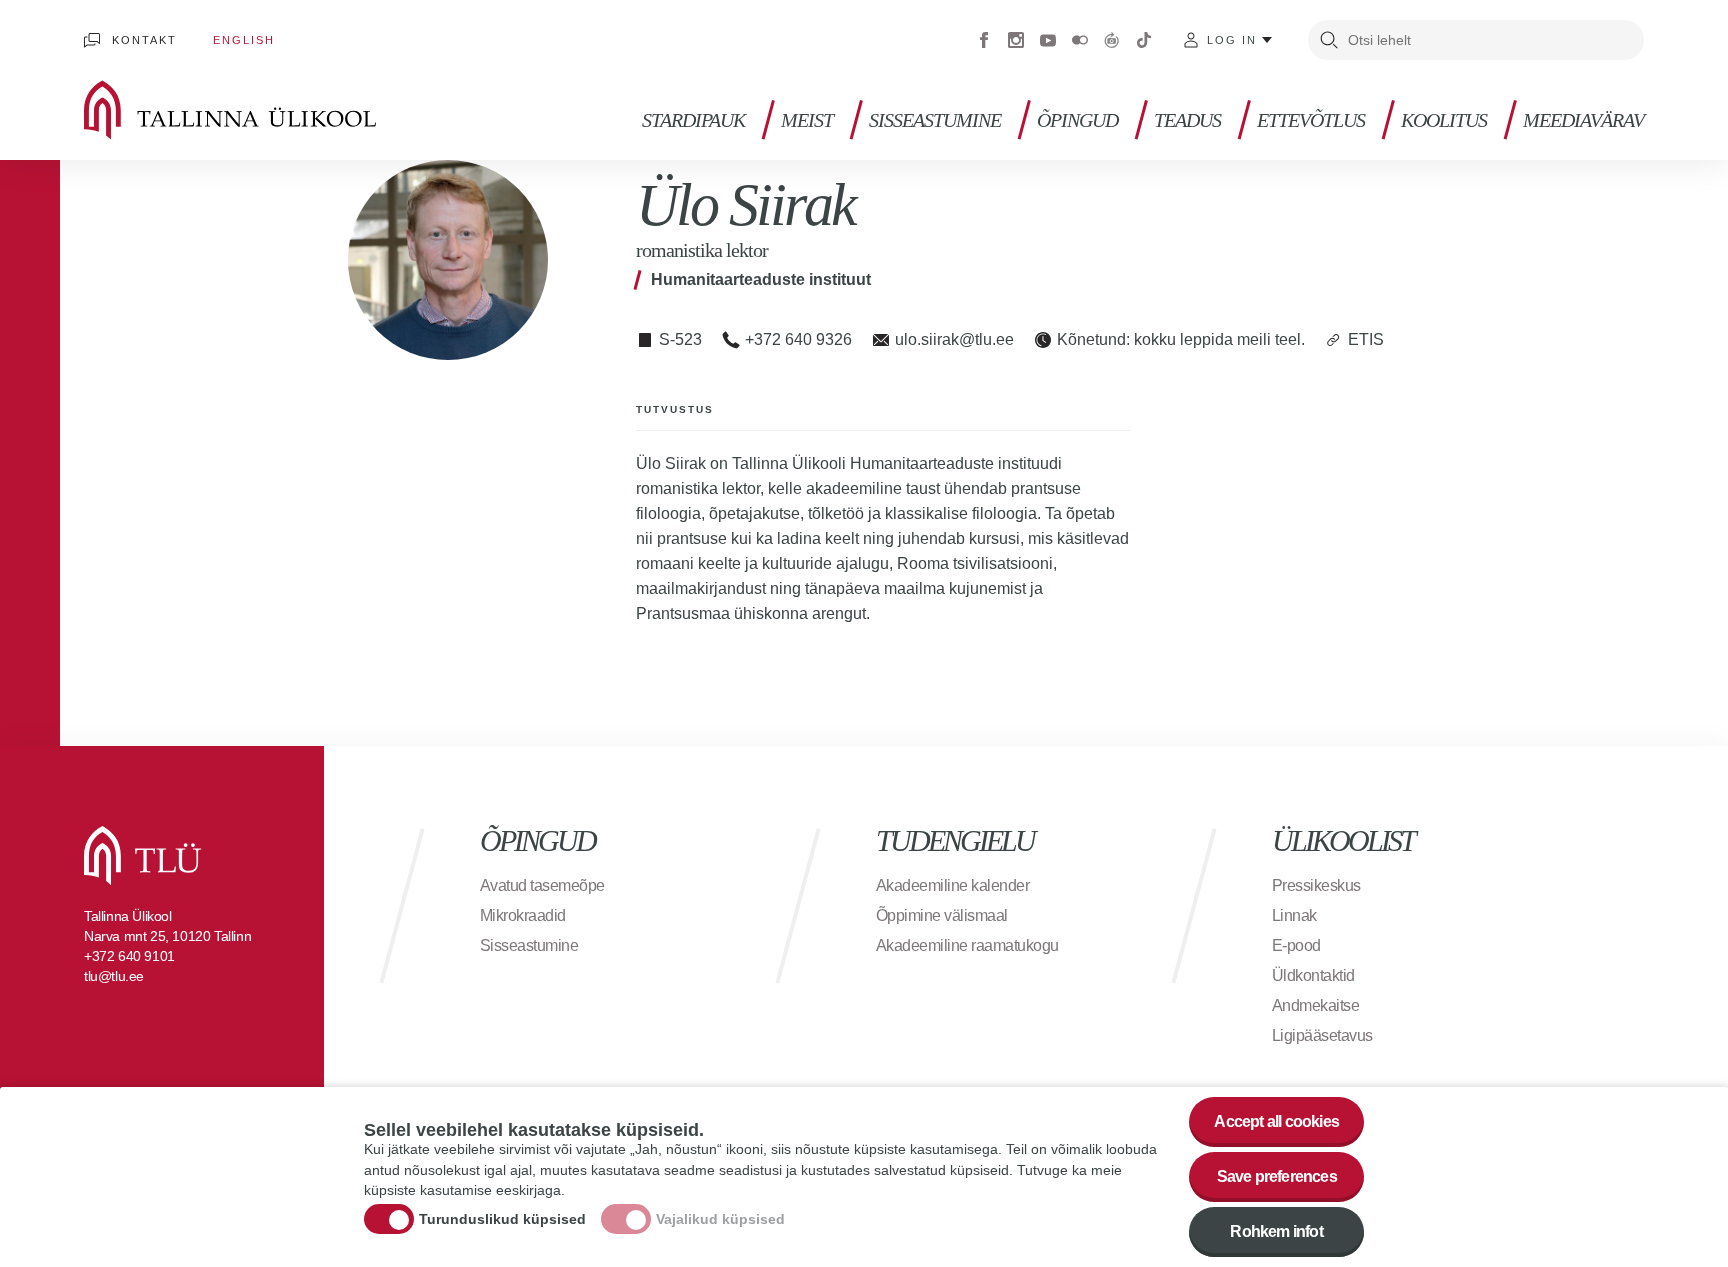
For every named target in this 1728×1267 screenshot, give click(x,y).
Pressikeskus (1316, 885)
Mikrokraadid (523, 915)
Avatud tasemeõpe (542, 885)
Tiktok (1144, 40)
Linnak (1294, 915)
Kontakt (144, 40)
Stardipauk (693, 120)
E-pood (1296, 945)
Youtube (1048, 40)
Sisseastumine (935, 120)
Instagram (1016, 40)
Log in (1232, 40)
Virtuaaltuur (1112, 40)
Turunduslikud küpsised (502, 1220)
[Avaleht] (259, 110)
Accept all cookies (1276, 1121)
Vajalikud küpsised (720, 1220)
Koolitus (1444, 120)
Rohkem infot (1276, 1231)
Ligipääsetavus (1322, 1035)
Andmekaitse (1316, 1005)
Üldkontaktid (1313, 975)
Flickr (1080, 40)
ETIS (1366, 339)
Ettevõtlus (1311, 120)
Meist (807, 120)
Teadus (1187, 120)
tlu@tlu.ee (114, 976)
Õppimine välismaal (942, 915)
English (244, 40)
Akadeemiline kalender (953, 885)
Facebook (984, 40)
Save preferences (1277, 1176)
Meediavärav (1583, 120)
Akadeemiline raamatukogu (967, 945)
